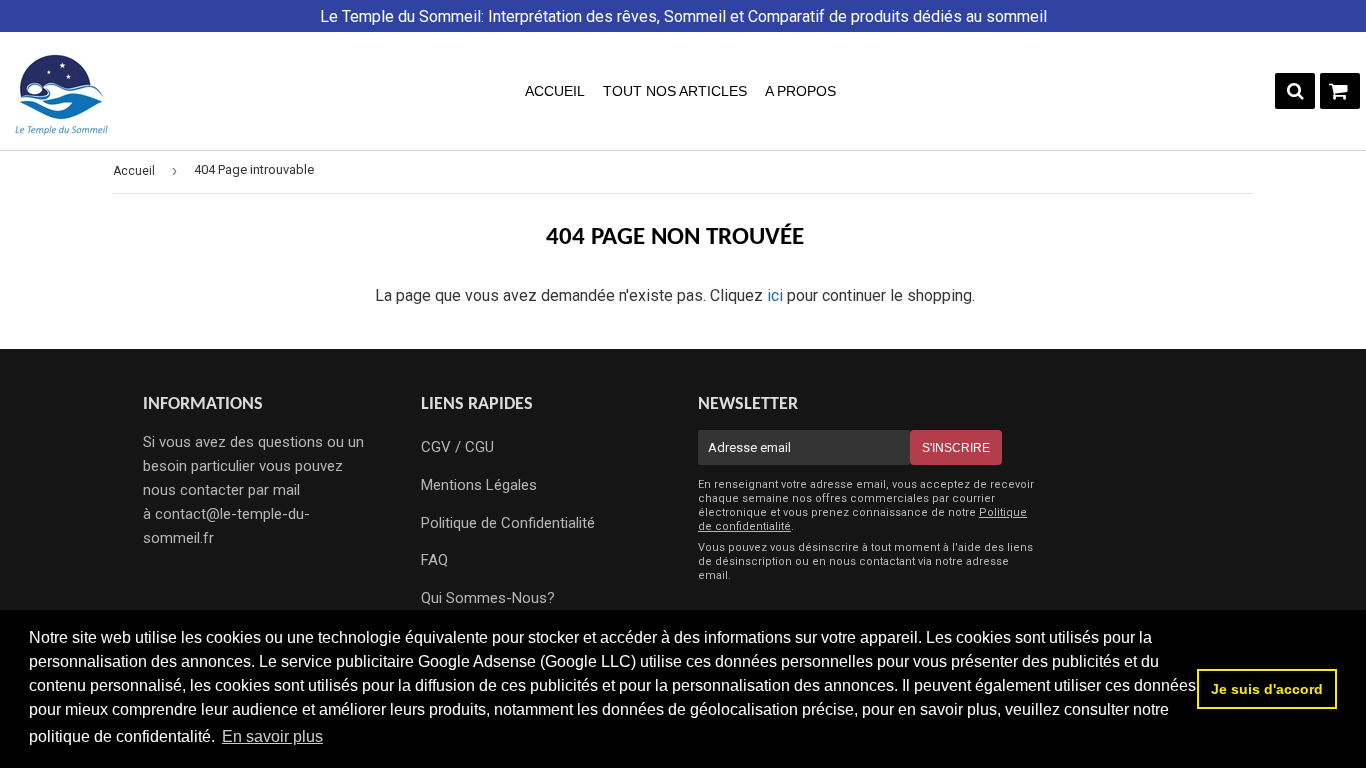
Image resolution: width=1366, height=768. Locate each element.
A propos (800, 91)
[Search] (1295, 91)
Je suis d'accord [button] (1267, 689)
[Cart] (1340, 91)
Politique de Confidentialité (508, 523)
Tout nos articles (675, 91)
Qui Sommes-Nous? (488, 598)
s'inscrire (956, 448)
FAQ (434, 560)
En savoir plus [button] (272, 736)
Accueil (555, 91)
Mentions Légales (479, 485)
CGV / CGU (457, 447)
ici (775, 295)
